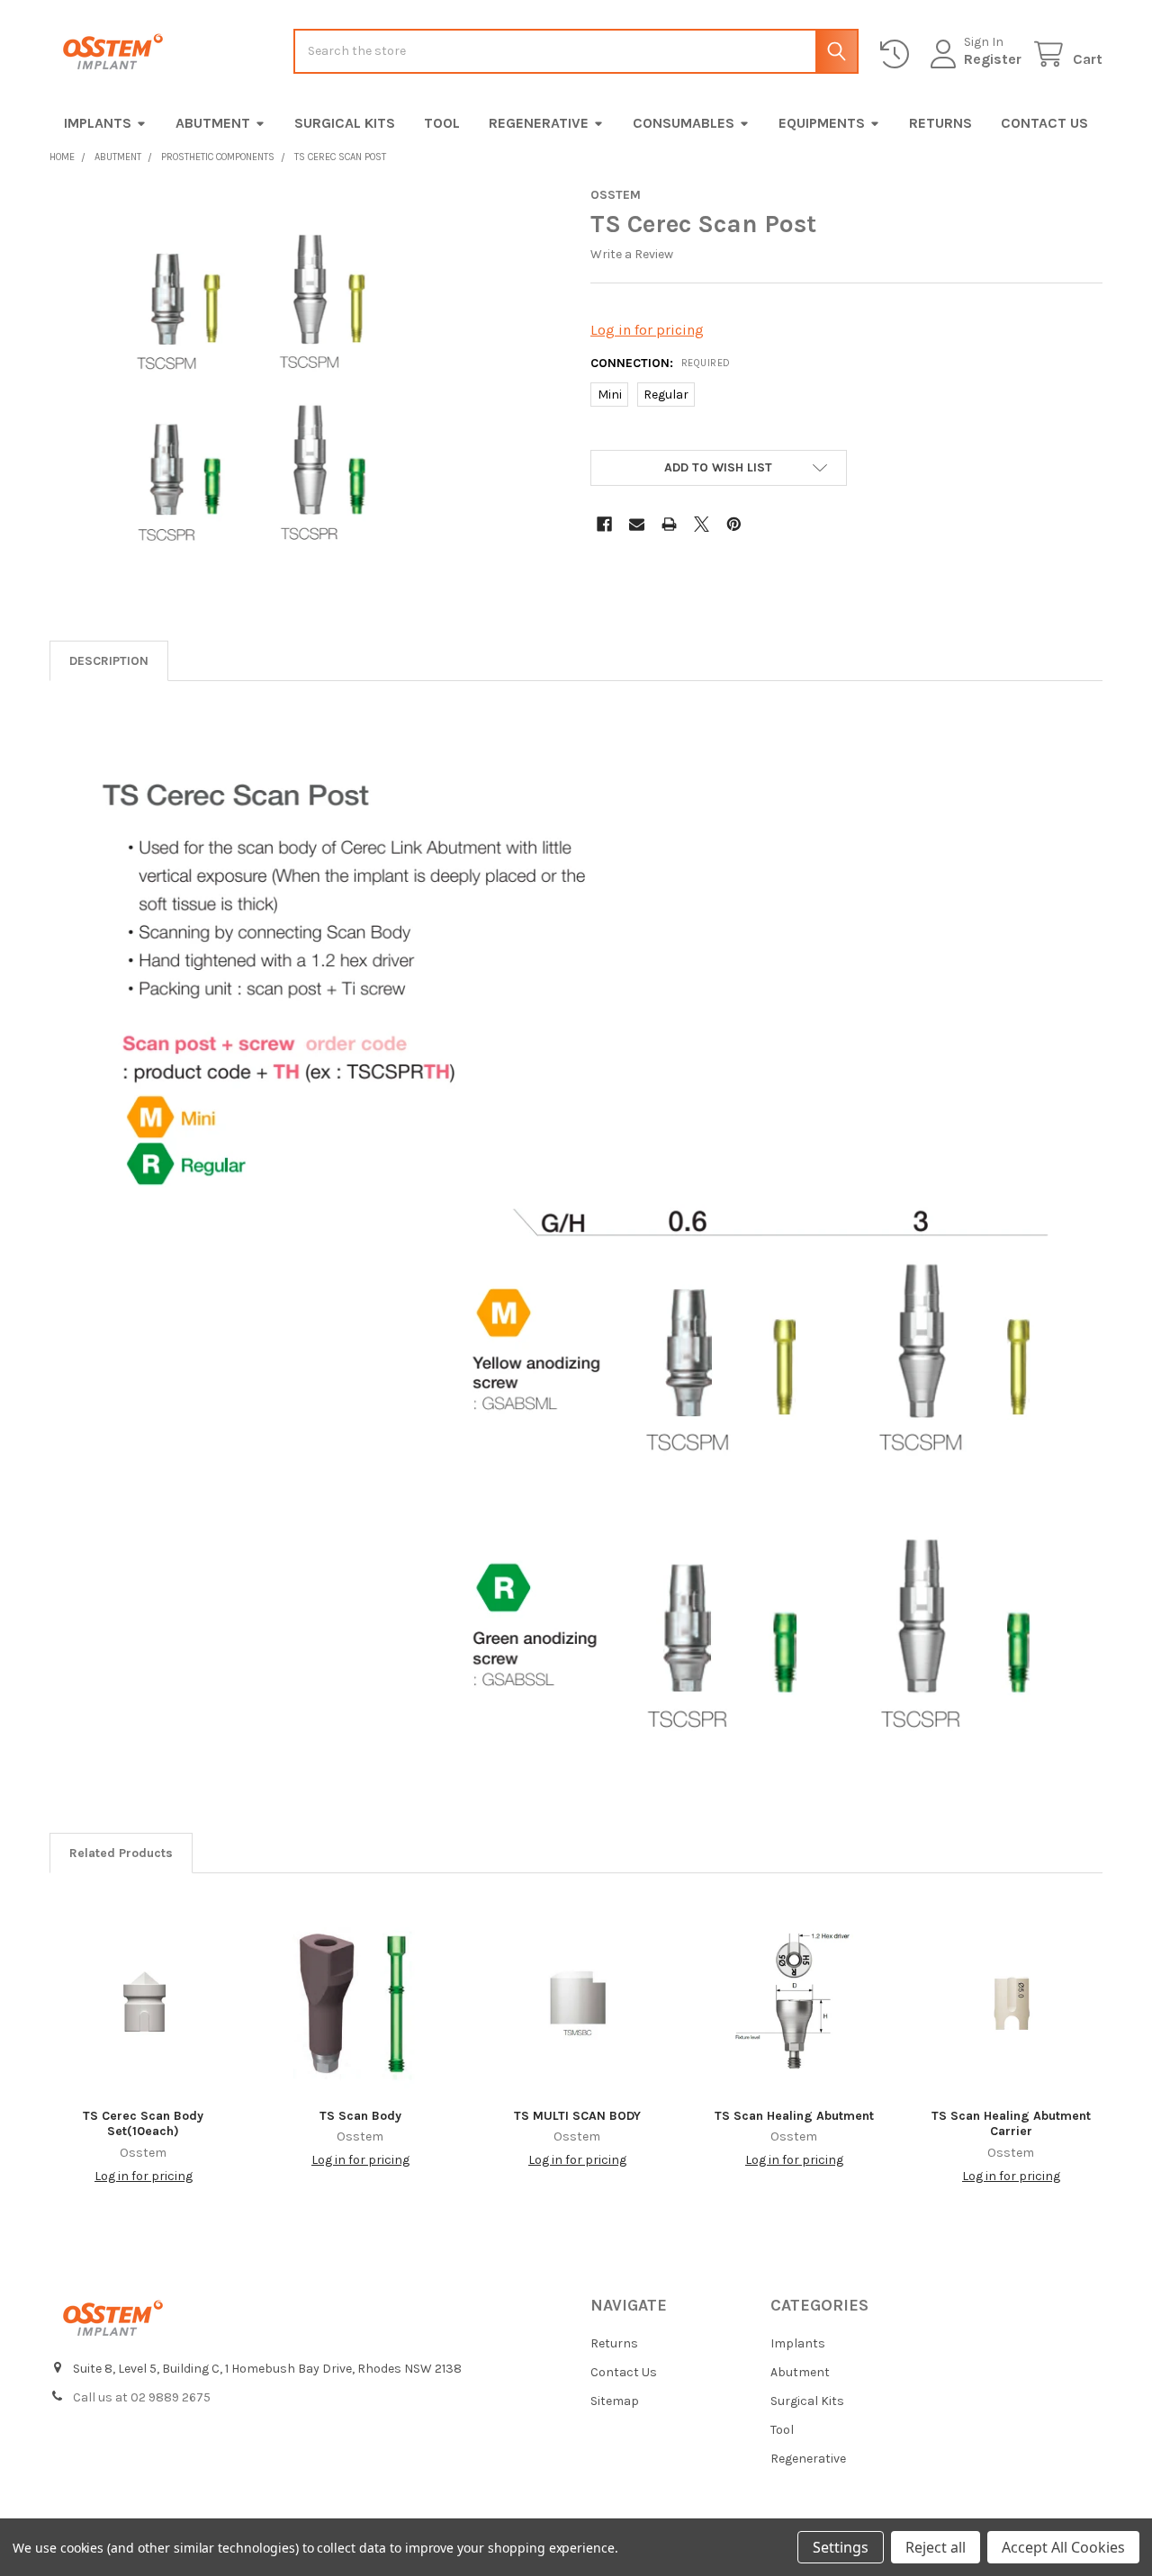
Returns (940, 123)
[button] (719, 468)
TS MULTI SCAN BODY (577, 2116)
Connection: (661, 363)
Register (993, 59)
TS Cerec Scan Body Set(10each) (143, 2124)
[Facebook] (604, 524)
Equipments (822, 123)
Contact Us (1044, 123)
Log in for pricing (647, 330)
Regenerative (539, 123)
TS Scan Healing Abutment (794, 2116)
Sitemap (615, 2401)
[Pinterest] (734, 524)
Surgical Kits (345, 123)
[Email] (637, 524)
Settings (841, 2547)
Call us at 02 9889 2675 (142, 2397)
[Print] (669, 524)
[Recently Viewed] (898, 54)
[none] (248, 386)
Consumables (684, 123)
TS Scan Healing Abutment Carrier (1011, 2124)
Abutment (213, 123)
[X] (702, 524)
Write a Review (632, 254)
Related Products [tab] (121, 1853)
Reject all (936, 2547)
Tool (442, 123)
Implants (98, 123)
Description (109, 661)
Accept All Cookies (1063, 2547)
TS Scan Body (360, 2116)
